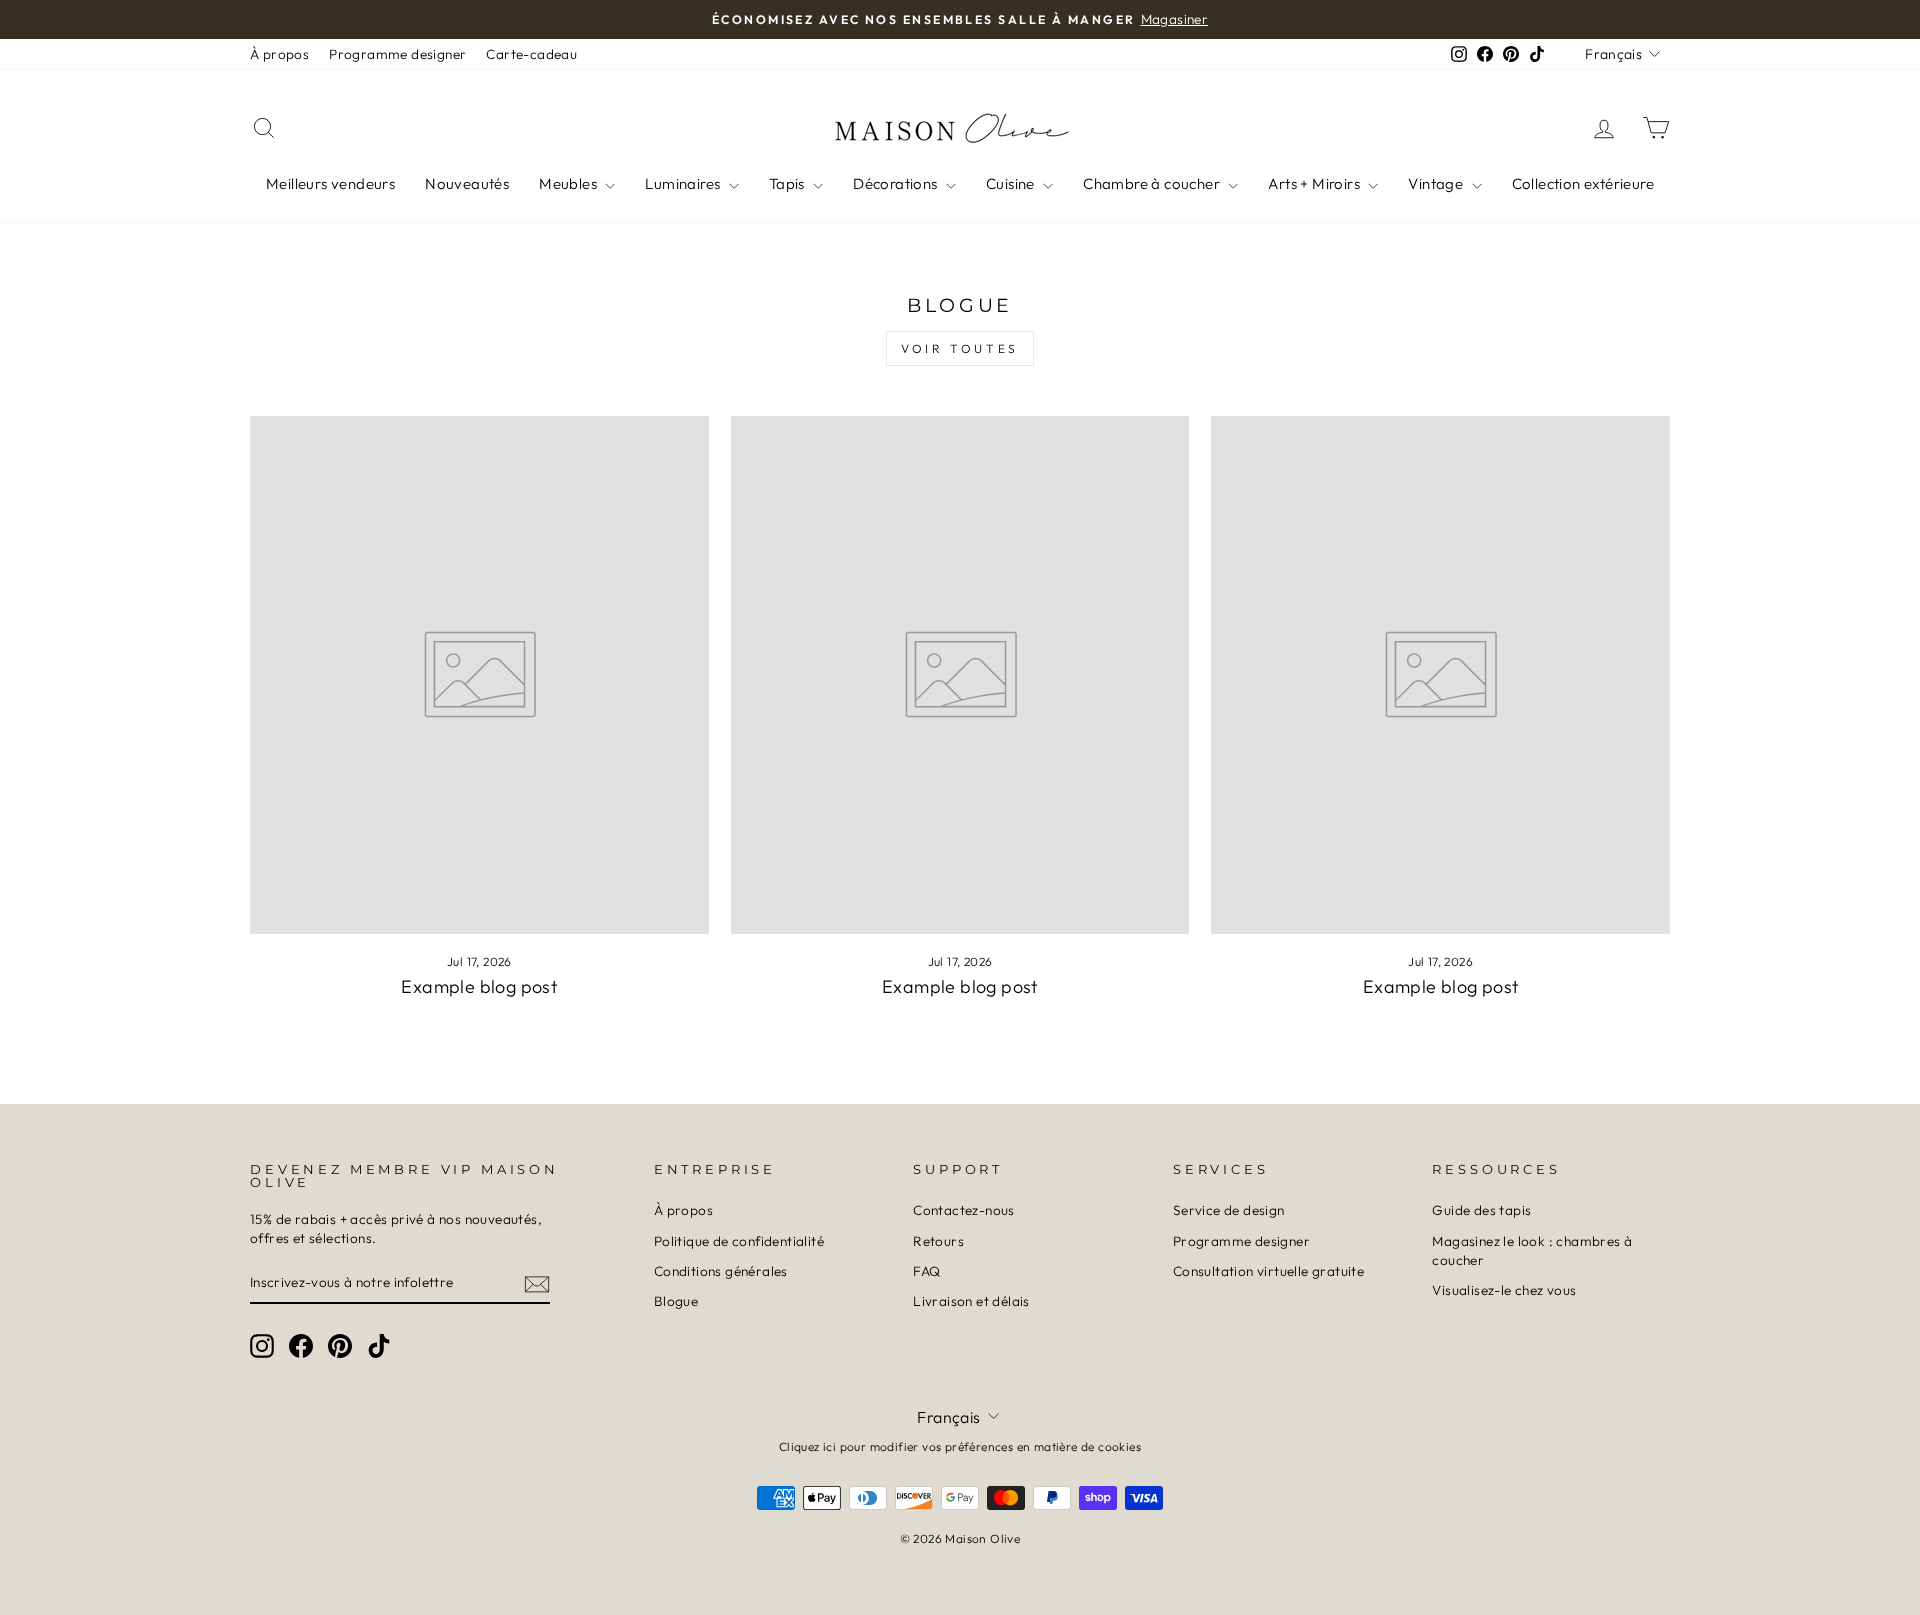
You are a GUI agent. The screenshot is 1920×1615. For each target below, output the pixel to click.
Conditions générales (721, 1271)
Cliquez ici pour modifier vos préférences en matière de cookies (960, 1446)
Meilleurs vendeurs (330, 183)
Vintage (1437, 183)
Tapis (788, 183)
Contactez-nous (964, 1210)
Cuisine (1012, 183)
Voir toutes (960, 348)
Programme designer (397, 54)
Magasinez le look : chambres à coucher (1532, 1250)
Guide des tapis (1481, 1210)
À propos (279, 54)
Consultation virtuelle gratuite (1268, 1271)
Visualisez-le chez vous (1504, 1290)
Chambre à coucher (1153, 183)
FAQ (926, 1271)
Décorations (897, 183)
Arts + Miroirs (1315, 183)
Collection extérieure (1583, 183)
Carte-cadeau (531, 54)
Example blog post (479, 986)
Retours (938, 1241)
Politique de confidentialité (739, 1241)
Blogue (676, 1301)
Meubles (569, 183)
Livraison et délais (971, 1301)
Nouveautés (467, 183)
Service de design (1229, 1210)
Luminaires (684, 183)
